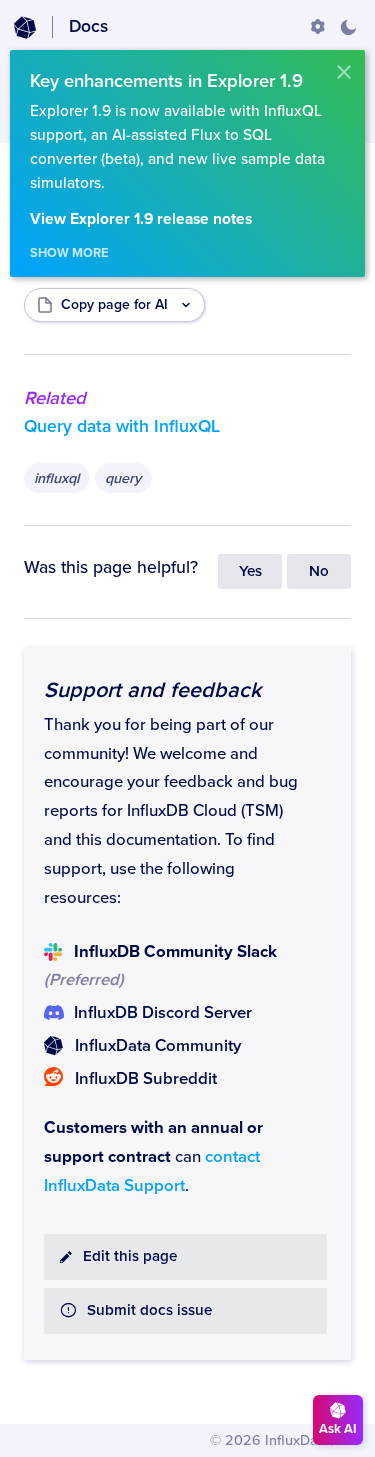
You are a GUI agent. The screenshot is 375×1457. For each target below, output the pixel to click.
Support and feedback (152, 690)
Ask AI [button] (338, 1429)
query (123, 478)
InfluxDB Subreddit (146, 1079)
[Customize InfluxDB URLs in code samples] (318, 27)
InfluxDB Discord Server (163, 1013)
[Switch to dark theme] (348, 27)
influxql (56, 478)
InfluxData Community (158, 1046)
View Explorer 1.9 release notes (141, 219)
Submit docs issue (149, 1310)
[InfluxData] (25, 28)
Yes (250, 571)
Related (55, 398)
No (319, 571)
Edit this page (130, 1256)
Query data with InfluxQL (122, 426)
